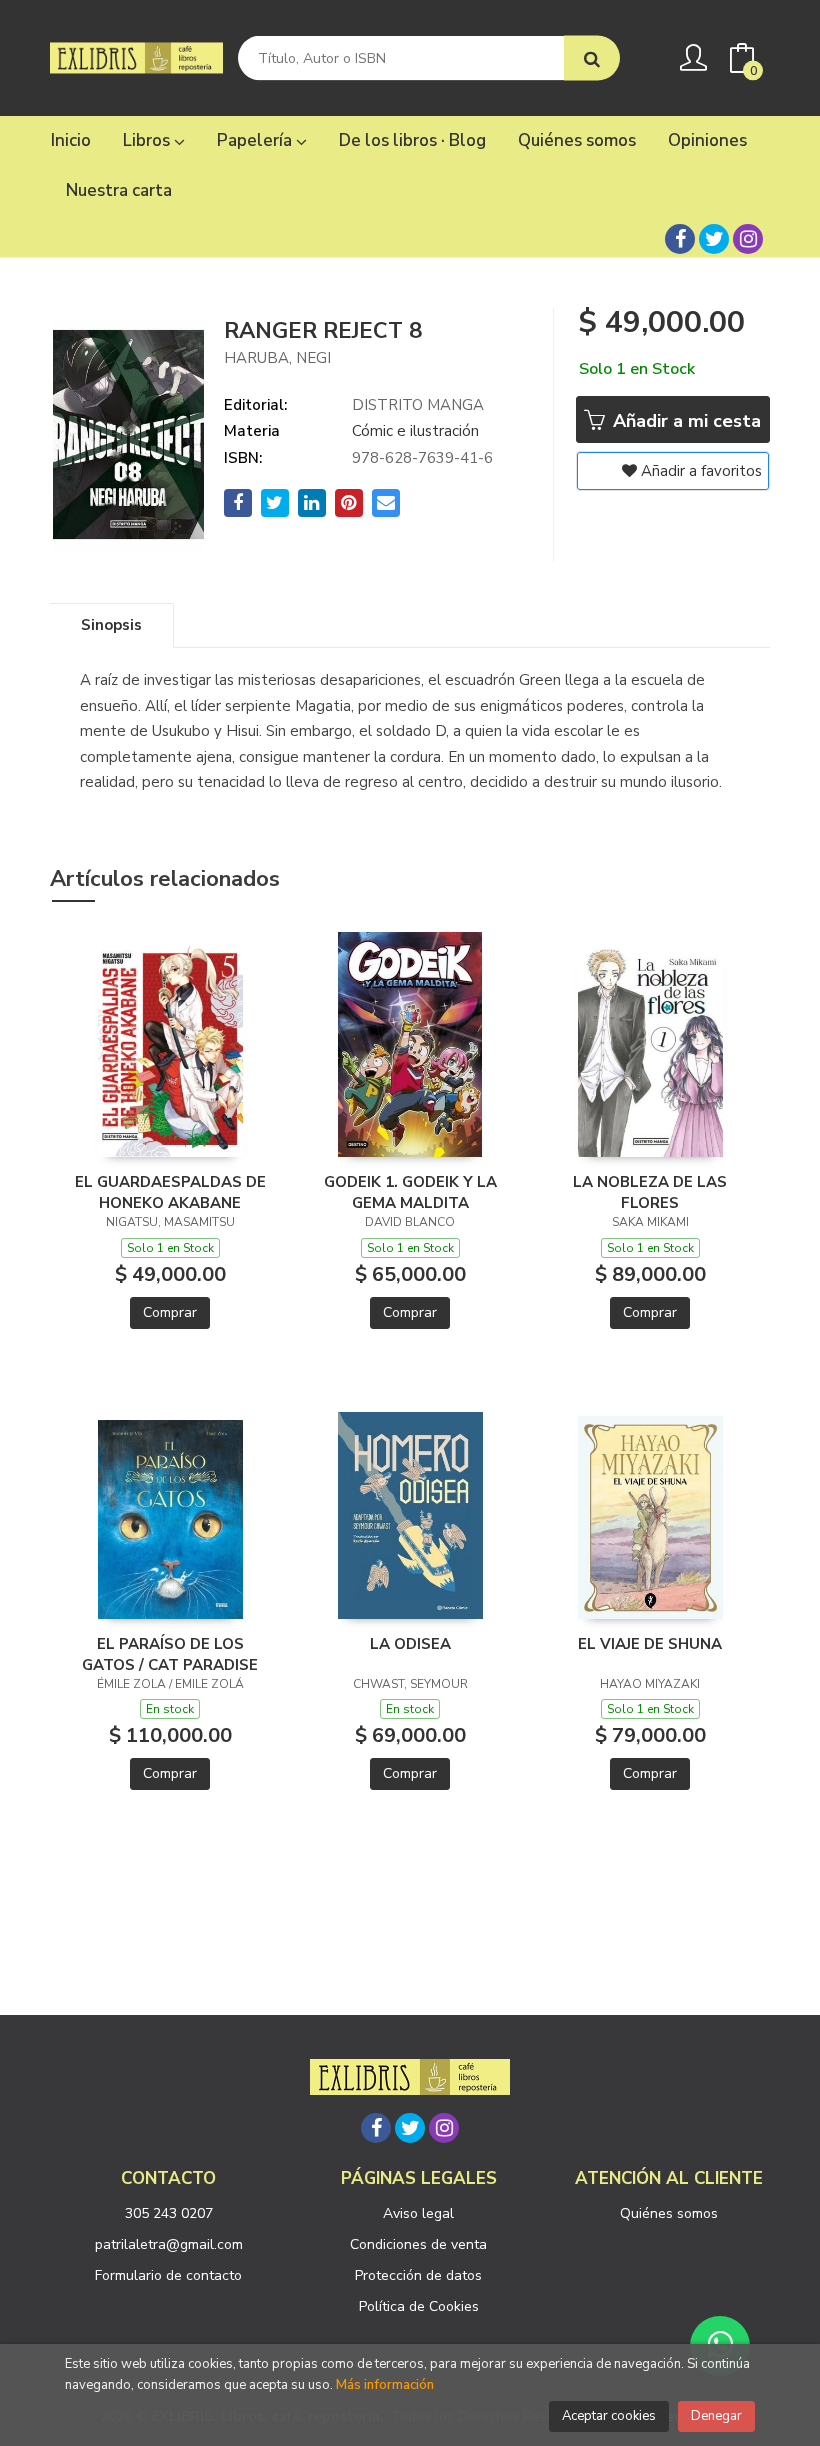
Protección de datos (418, 2275)
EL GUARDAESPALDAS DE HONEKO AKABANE (170, 1192)
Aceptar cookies (609, 2416)
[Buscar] (592, 58)
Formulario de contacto (168, 2275)
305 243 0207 (169, 2213)
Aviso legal (418, 2213)
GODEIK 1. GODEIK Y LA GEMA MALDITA (410, 1192)
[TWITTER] (714, 239)
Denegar (716, 2416)
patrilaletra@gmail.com (169, 2244)
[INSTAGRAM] (748, 239)
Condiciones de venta (418, 2244)
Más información (385, 2385)
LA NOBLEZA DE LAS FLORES (650, 1192)
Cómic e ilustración (415, 431)
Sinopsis (111, 625)
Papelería (256, 140)
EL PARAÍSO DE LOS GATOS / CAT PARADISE (170, 1654)
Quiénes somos (669, 2213)
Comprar (170, 1312)
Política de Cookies (419, 2306)
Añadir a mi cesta (684, 421)
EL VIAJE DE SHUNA (650, 1644)
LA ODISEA (410, 1644)
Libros (148, 140)
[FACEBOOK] (680, 239)
